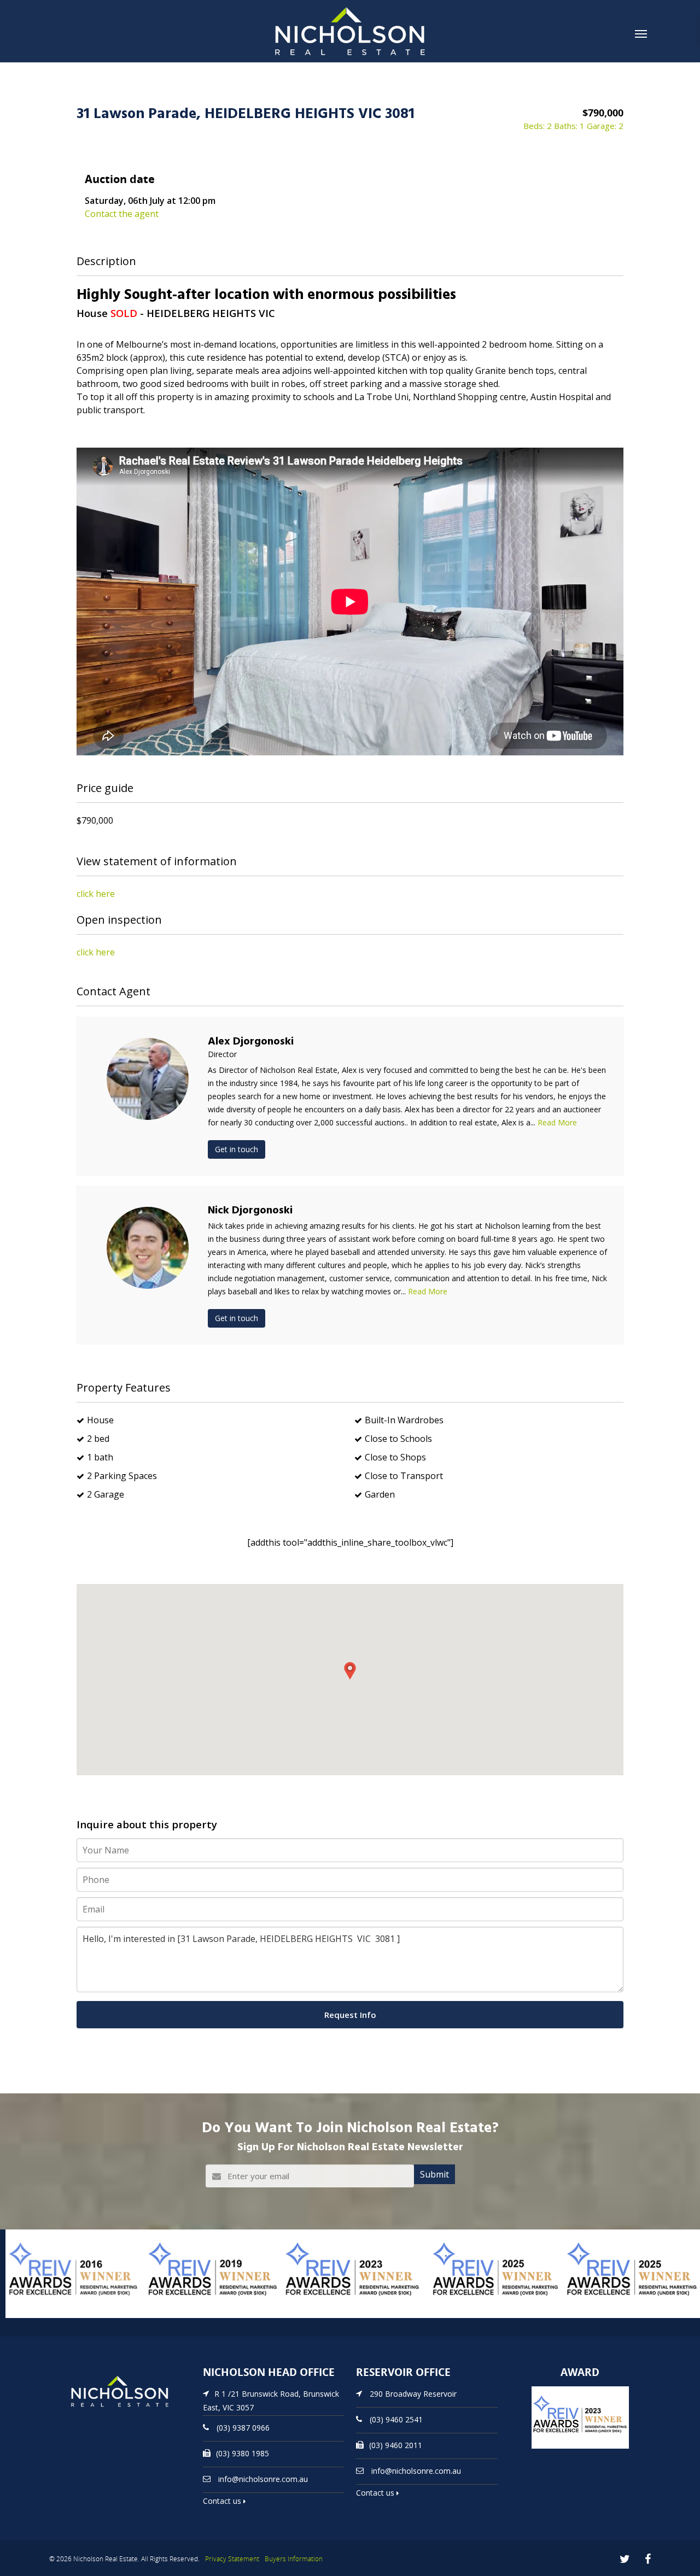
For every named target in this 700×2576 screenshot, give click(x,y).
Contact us (223, 2501)
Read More (557, 1122)
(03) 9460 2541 (396, 2419)
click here (96, 894)
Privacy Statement (232, 2559)
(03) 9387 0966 (243, 2428)
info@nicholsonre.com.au (263, 2479)
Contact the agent (122, 214)
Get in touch (237, 1149)
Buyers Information (294, 2559)
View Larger (30, 2317)
